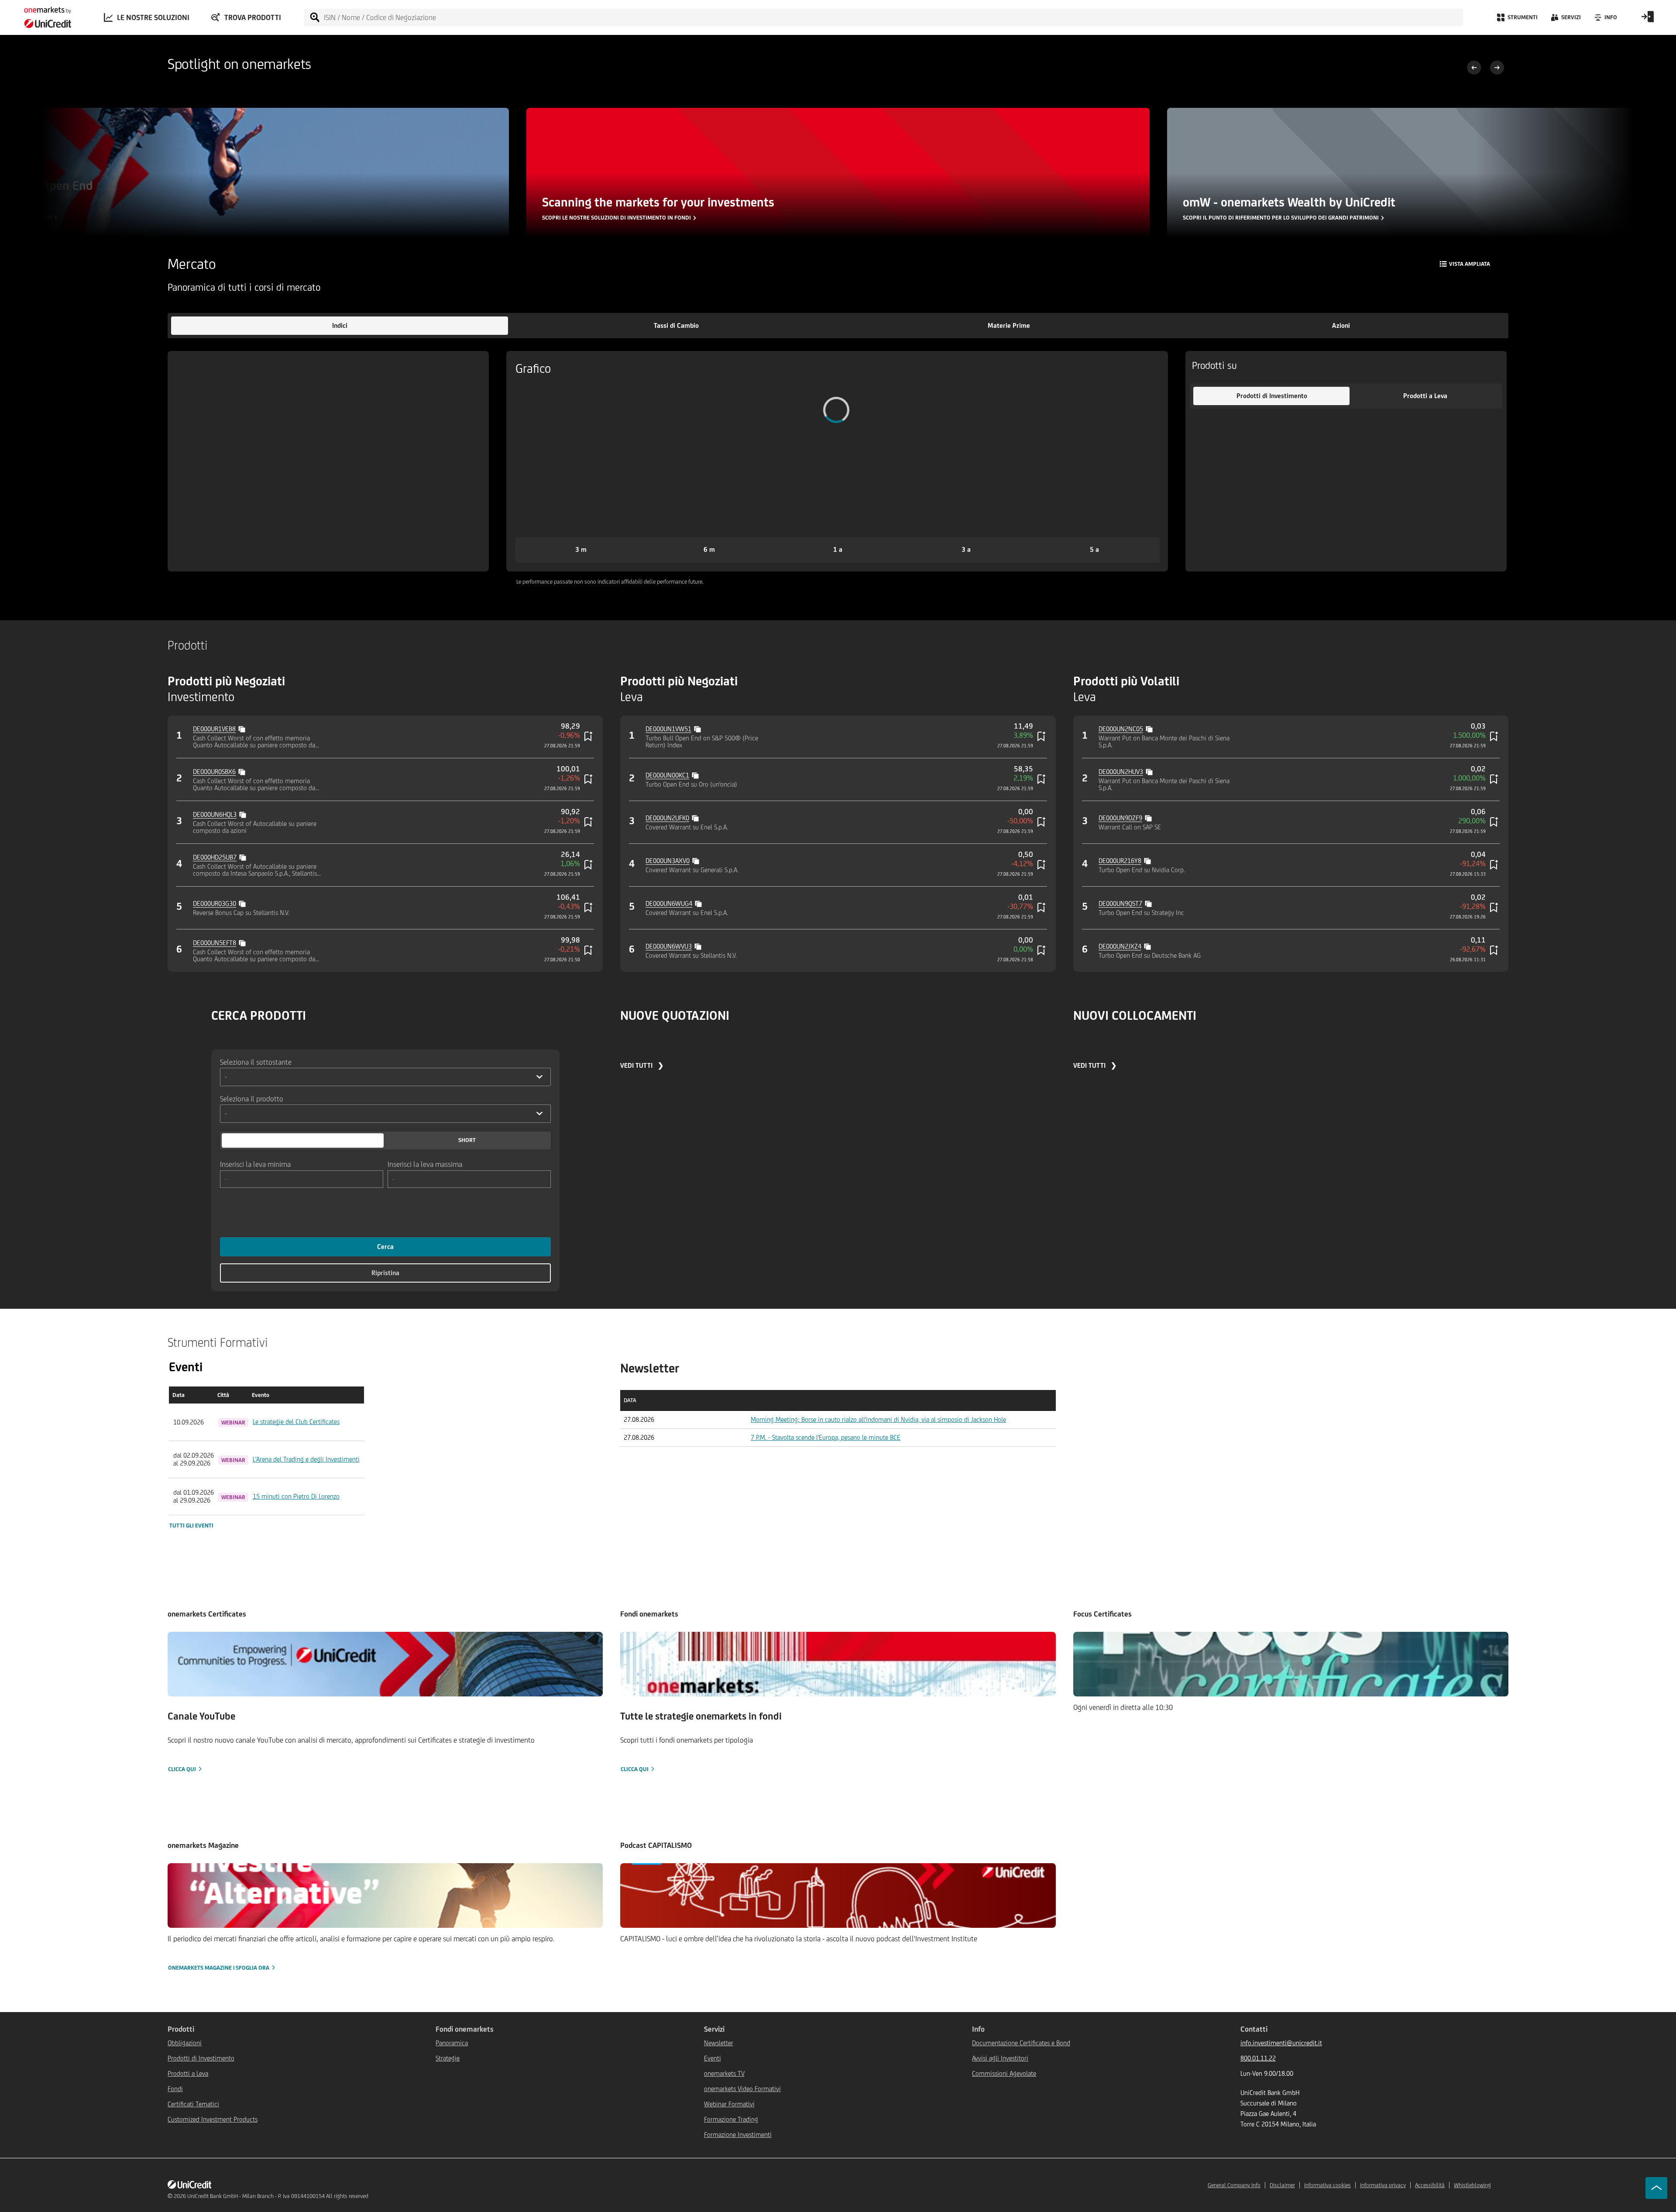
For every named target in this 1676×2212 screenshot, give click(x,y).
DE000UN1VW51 (668, 729)
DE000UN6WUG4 (669, 903)
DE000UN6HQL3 (215, 814)
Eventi (713, 2058)
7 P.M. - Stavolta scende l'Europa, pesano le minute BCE (826, 1437)
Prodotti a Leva (188, 2073)
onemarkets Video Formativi (742, 2089)
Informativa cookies (1327, 2185)
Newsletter (719, 2043)
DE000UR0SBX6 (214, 772)
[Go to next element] (1497, 69)
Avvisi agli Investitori (1000, 2058)
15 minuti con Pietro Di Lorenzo (296, 1496)
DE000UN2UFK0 (667, 818)
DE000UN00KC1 (667, 775)
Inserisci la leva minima (255, 1164)
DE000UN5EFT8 (215, 943)
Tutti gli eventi (191, 1526)
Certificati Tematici (193, 2104)
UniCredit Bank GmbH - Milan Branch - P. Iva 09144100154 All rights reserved (278, 2196)
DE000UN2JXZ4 (1120, 946)
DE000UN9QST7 (1120, 903)
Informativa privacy (1383, 2185)
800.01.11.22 (1258, 2058)
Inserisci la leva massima (425, 1164)
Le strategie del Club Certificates (296, 1422)
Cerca (385, 1247)
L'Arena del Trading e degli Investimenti (306, 1459)
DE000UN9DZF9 (1120, 818)
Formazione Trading (731, 2119)
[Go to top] (1656, 2188)
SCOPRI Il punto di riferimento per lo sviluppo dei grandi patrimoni (1281, 218)
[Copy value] (243, 728)
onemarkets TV (724, 2073)
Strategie (448, 2058)
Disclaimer (1282, 2185)
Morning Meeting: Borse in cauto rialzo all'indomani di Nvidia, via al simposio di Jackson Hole (878, 1419)
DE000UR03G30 (215, 903)
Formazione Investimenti (738, 2135)
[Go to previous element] (1474, 69)
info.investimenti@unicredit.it (1281, 2043)
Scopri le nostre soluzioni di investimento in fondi (616, 218)
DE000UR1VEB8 (214, 729)
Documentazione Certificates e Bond (1021, 2043)
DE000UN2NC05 (1121, 729)
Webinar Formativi (729, 2104)
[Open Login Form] (1648, 20)
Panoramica (452, 2043)
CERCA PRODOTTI (259, 1015)
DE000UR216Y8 (1120, 861)
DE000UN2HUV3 (1121, 772)
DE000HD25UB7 (215, 857)
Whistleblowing (1472, 2185)
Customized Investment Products (213, 2119)
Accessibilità (1430, 2185)
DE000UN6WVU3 (669, 946)
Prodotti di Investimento (201, 2058)
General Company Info (1234, 2185)
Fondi (175, 2089)
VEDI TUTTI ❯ (642, 1065)
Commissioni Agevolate (1004, 2073)
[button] (340, 326)
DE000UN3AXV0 (668, 861)
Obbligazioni (185, 2043)
